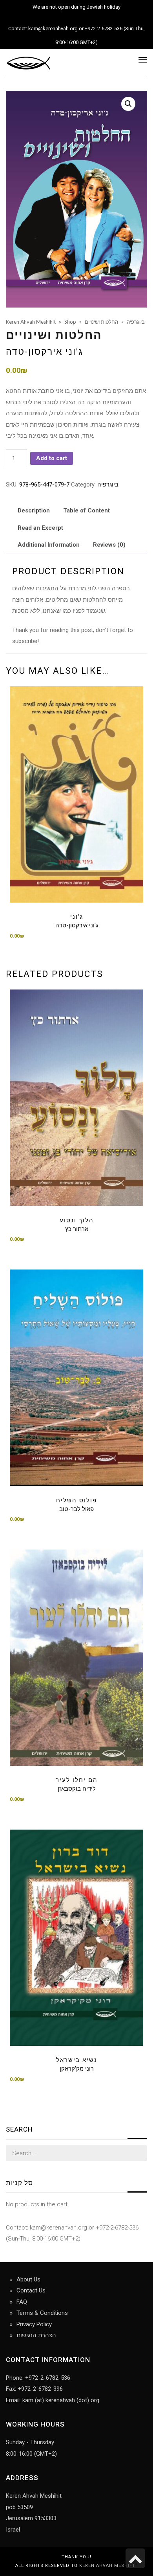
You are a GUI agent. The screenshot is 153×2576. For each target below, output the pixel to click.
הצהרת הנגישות (36, 2335)
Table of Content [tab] (87, 510)
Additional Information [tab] (49, 545)
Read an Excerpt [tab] (40, 528)
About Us (28, 2279)
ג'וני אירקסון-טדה (45, 352)
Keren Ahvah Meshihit (108, 2566)
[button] (128, 104)
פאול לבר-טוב (76, 1509)
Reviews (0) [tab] (109, 545)
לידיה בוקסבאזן (77, 1789)
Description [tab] (34, 510)
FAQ (22, 2302)
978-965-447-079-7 (44, 485)
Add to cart (52, 458)
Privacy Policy (34, 2324)
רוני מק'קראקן (77, 2069)
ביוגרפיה (108, 485)
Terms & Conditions (42, 2313)
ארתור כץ (77, 1229)
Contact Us (31, 2290)
